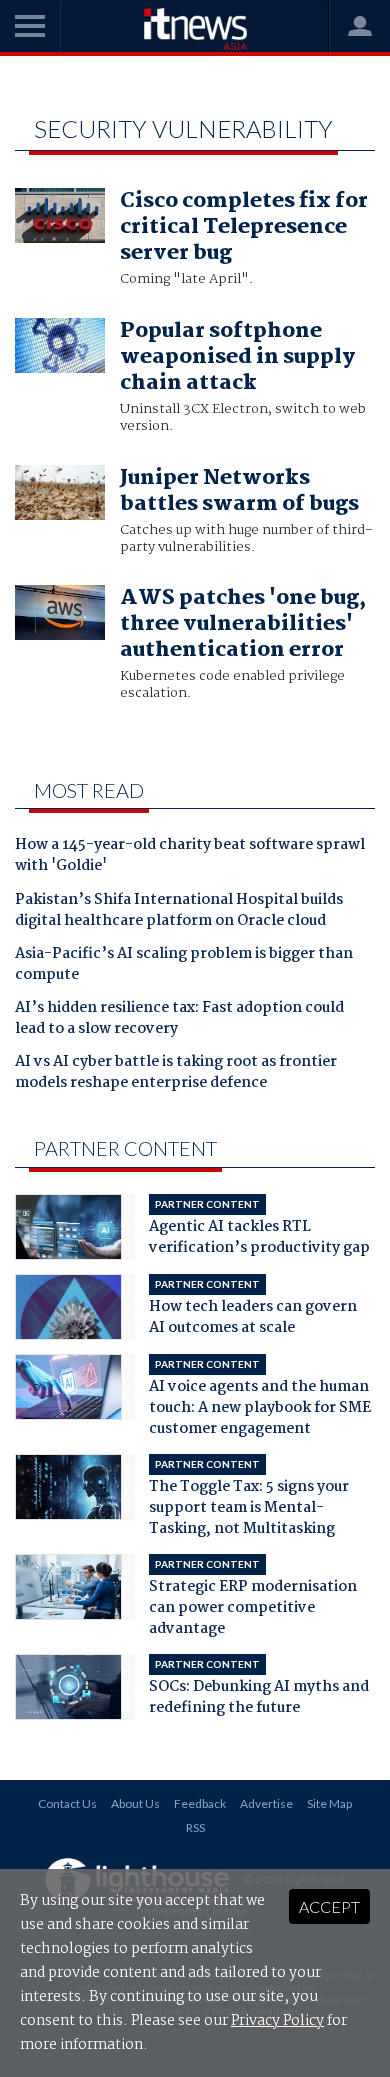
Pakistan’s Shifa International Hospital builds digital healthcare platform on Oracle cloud (179, 911)
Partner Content (125, 1148)
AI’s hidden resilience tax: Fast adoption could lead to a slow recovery (179, 1019)
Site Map (329, 1803)
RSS (195, 1827)
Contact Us (67, 1803)
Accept (329, 1906)
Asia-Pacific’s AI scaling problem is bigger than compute (184, 965)
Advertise (266, 1803)
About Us (135, 1803)
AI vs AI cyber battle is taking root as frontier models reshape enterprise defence (176, 1073)
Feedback (200, 1803)
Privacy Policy (277, 2021)
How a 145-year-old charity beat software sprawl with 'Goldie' (190, 856)
